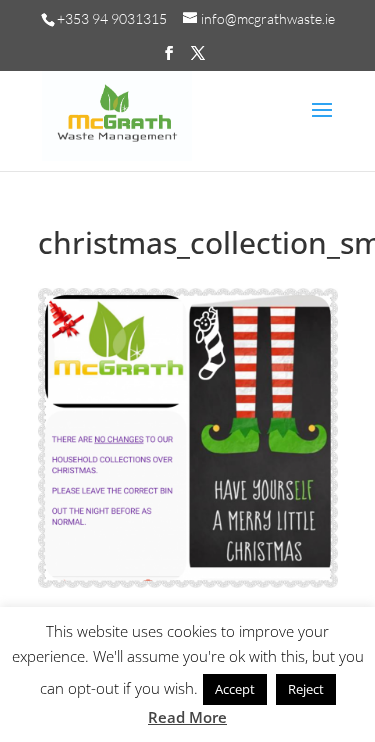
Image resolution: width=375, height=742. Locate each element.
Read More (187, 717)
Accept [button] (235, 689)
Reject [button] (306, 689)
